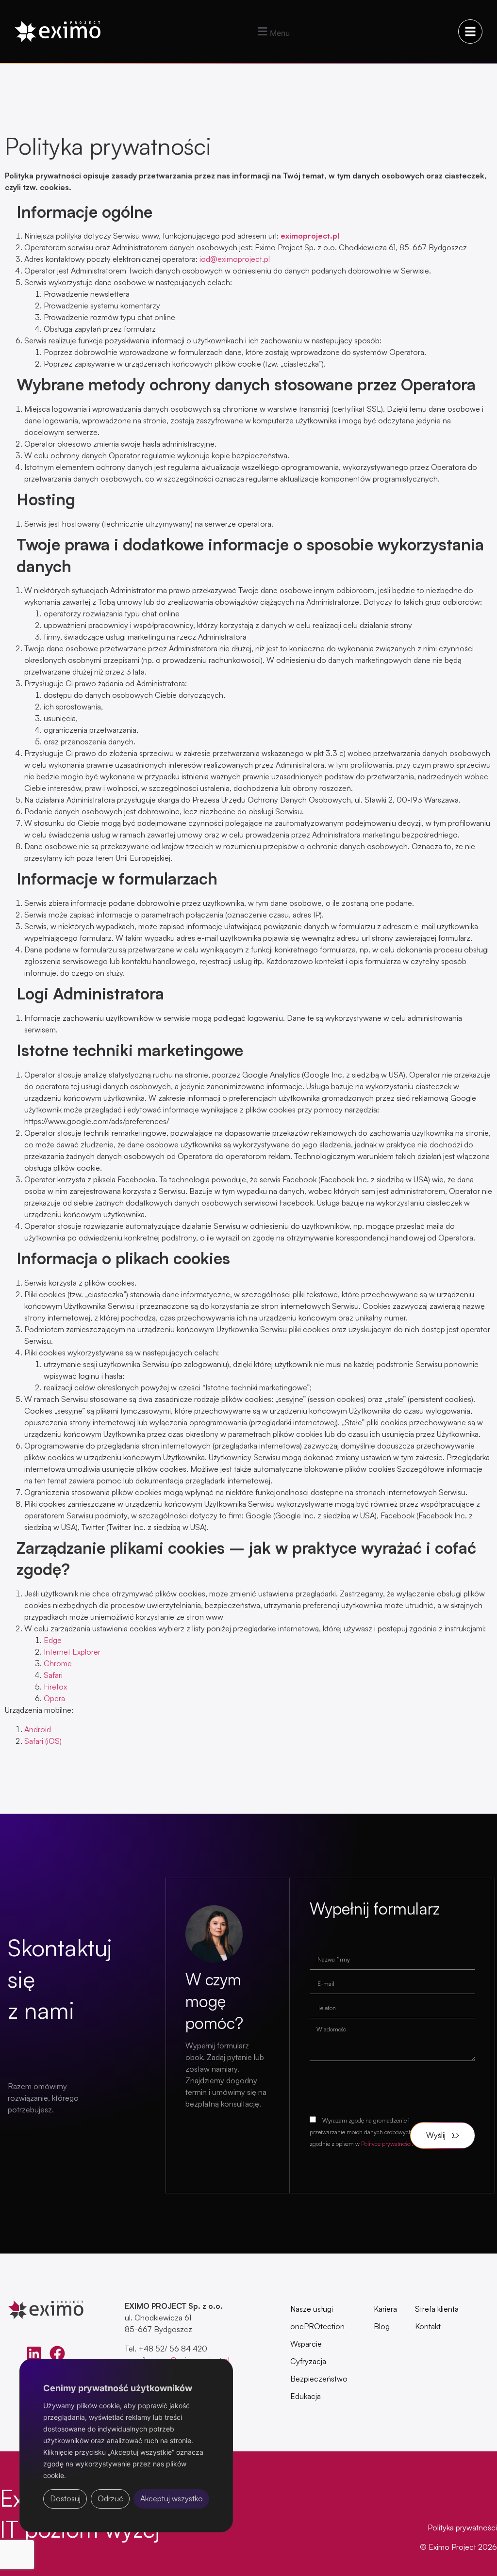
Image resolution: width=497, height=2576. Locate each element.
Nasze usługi (312, 2309)
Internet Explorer (72, 1652)
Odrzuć (110, 2498)
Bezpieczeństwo (319, 2379)
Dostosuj (65, 2498)
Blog (382, 2326)
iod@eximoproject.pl (235, 259)
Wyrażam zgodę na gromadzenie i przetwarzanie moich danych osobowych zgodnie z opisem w (362, 2132)
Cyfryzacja (308, 2361)
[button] (273, 32)
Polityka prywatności (462, 2528)
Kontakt (428, 2326)
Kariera (385, 2309)
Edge (53, 1640)
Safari (53, 1675)
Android (38, 1729)
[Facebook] (57, 2353)
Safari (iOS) (43, 1741)
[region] (126, 2458)
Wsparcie (306, 2344)
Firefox (55, 1687)
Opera (54, 1698)
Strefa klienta (437, 2309)
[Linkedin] (34, 2353)
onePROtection (317, 2326)
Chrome (58, 1663)
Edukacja (306, 2396)
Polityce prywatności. (387, 2144)
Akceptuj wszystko (172, 2498)
